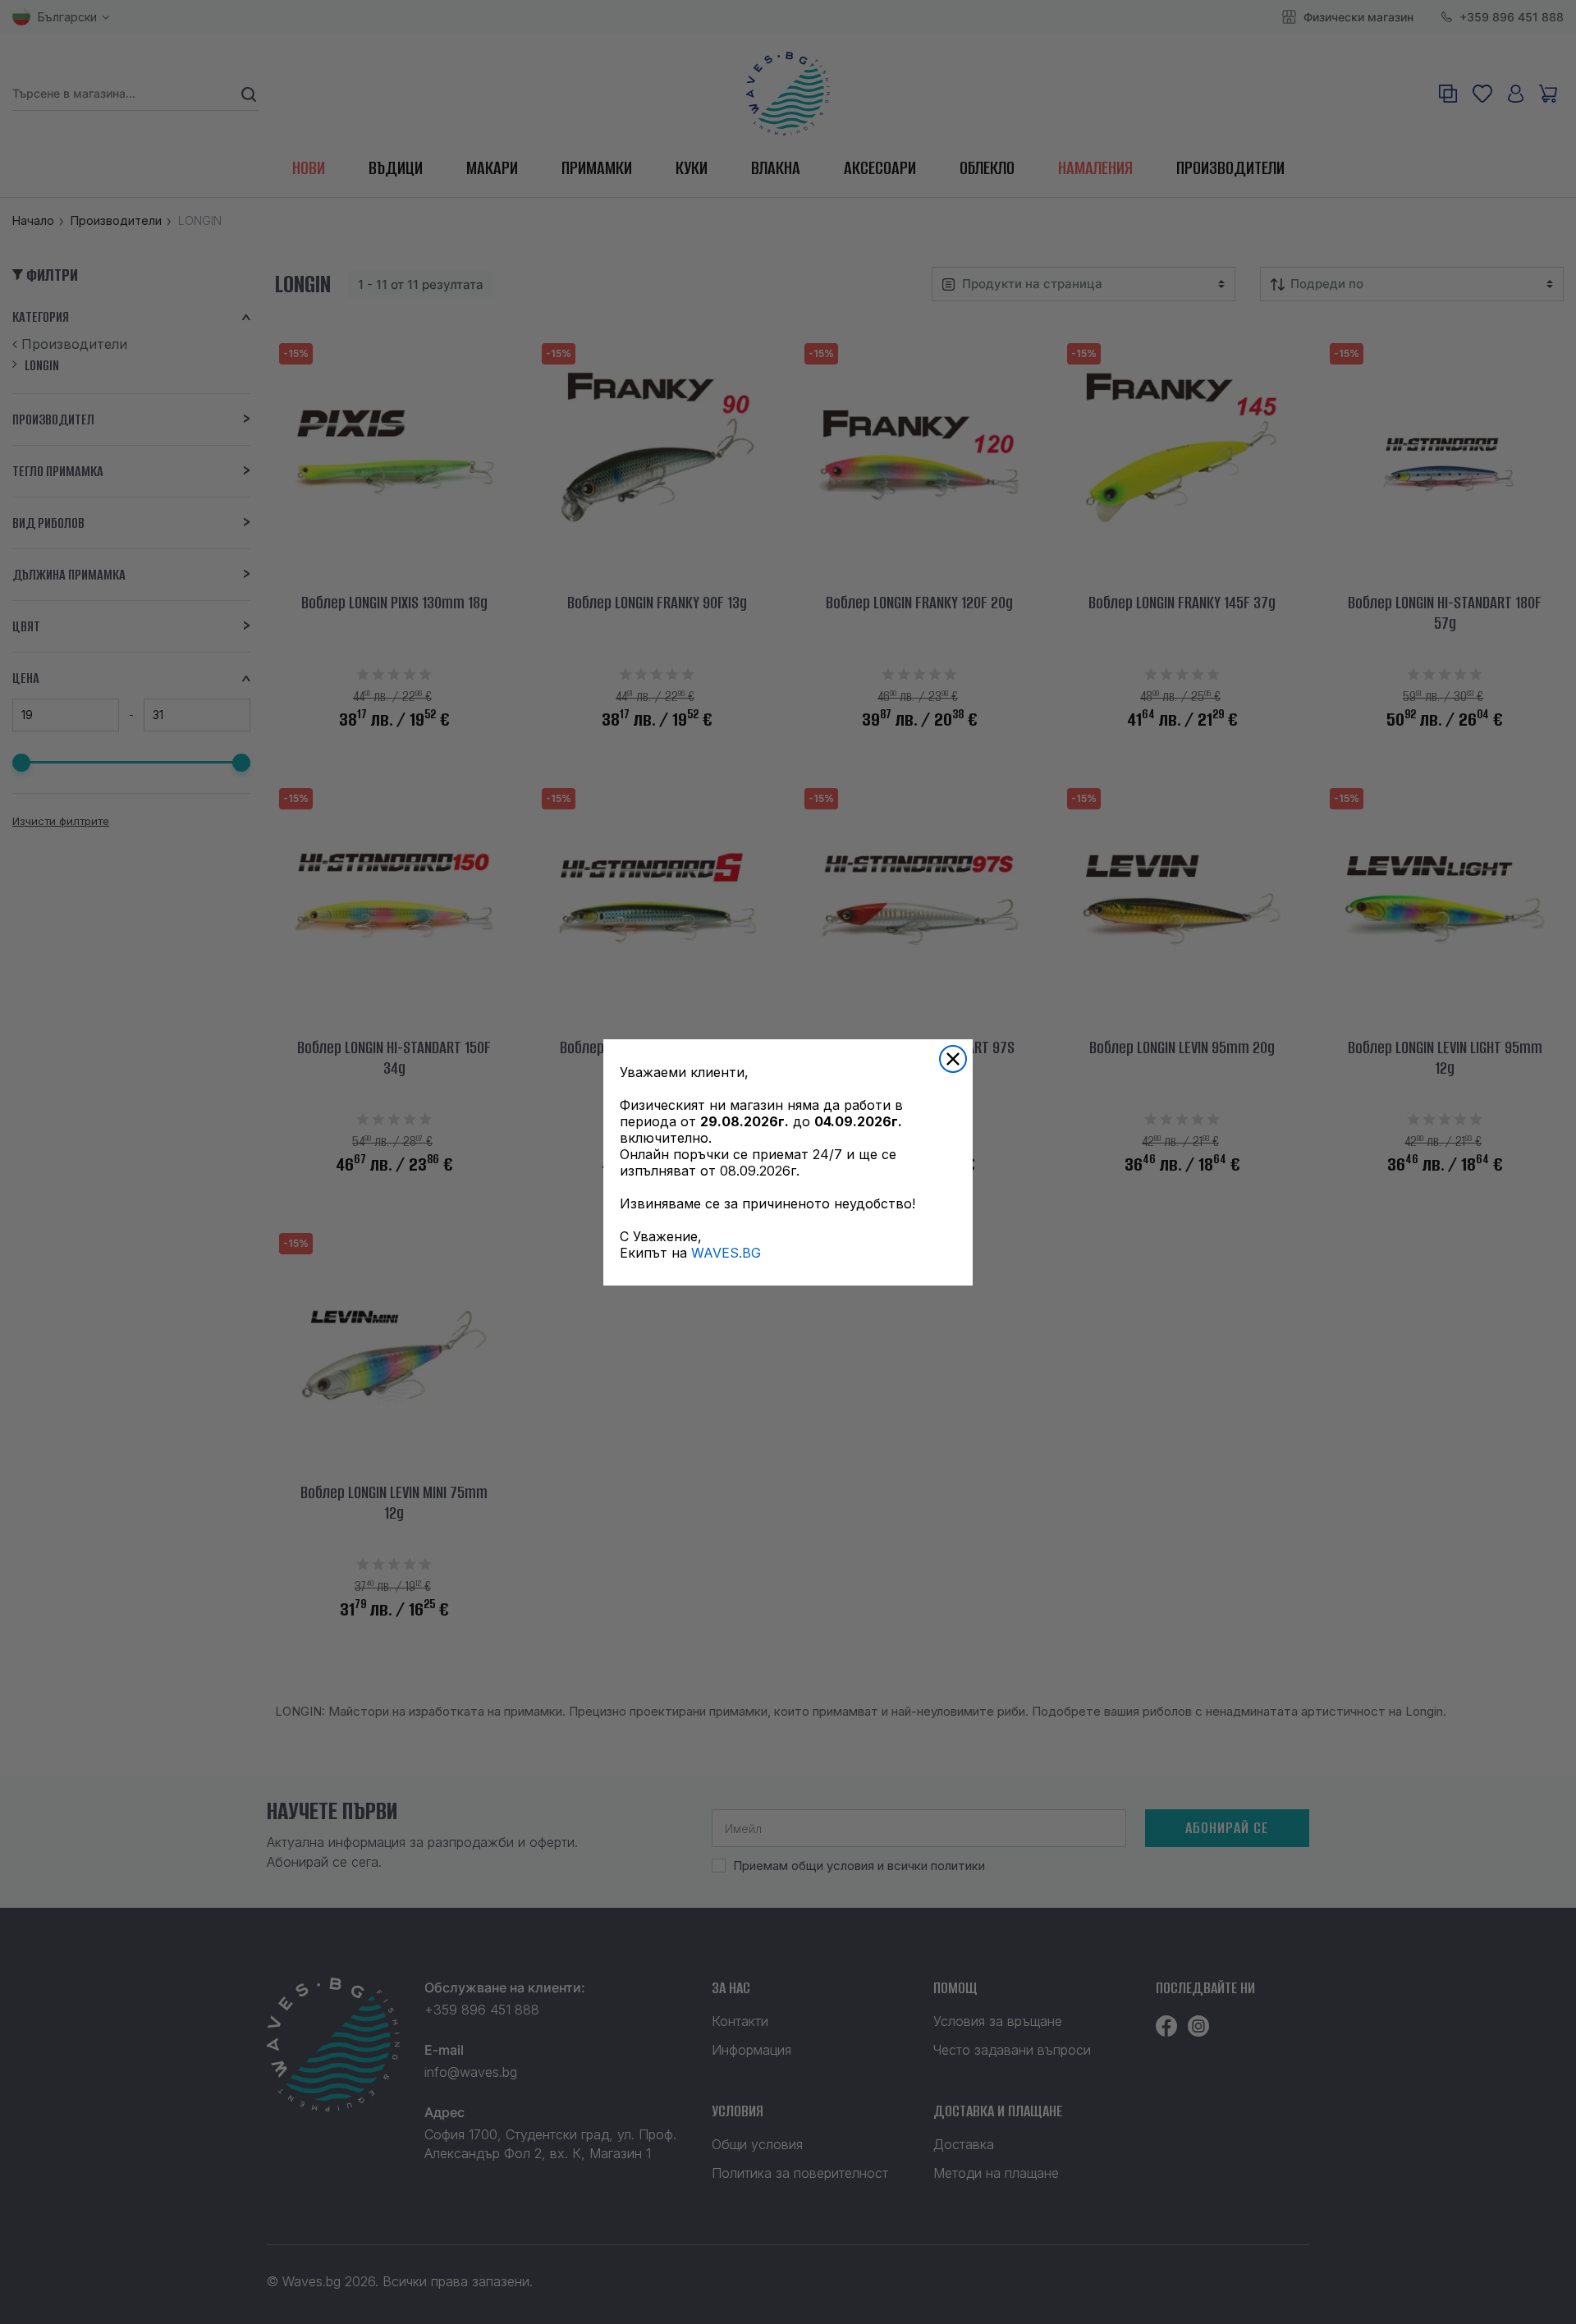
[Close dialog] (953, 1059)
